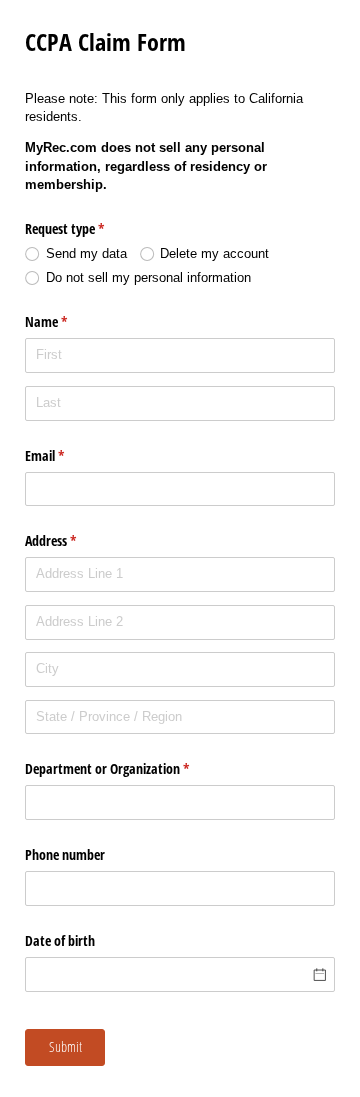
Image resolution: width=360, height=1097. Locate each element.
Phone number (65, 854)
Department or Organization (130, 768)
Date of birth (60, 940)
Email (68, 455)
